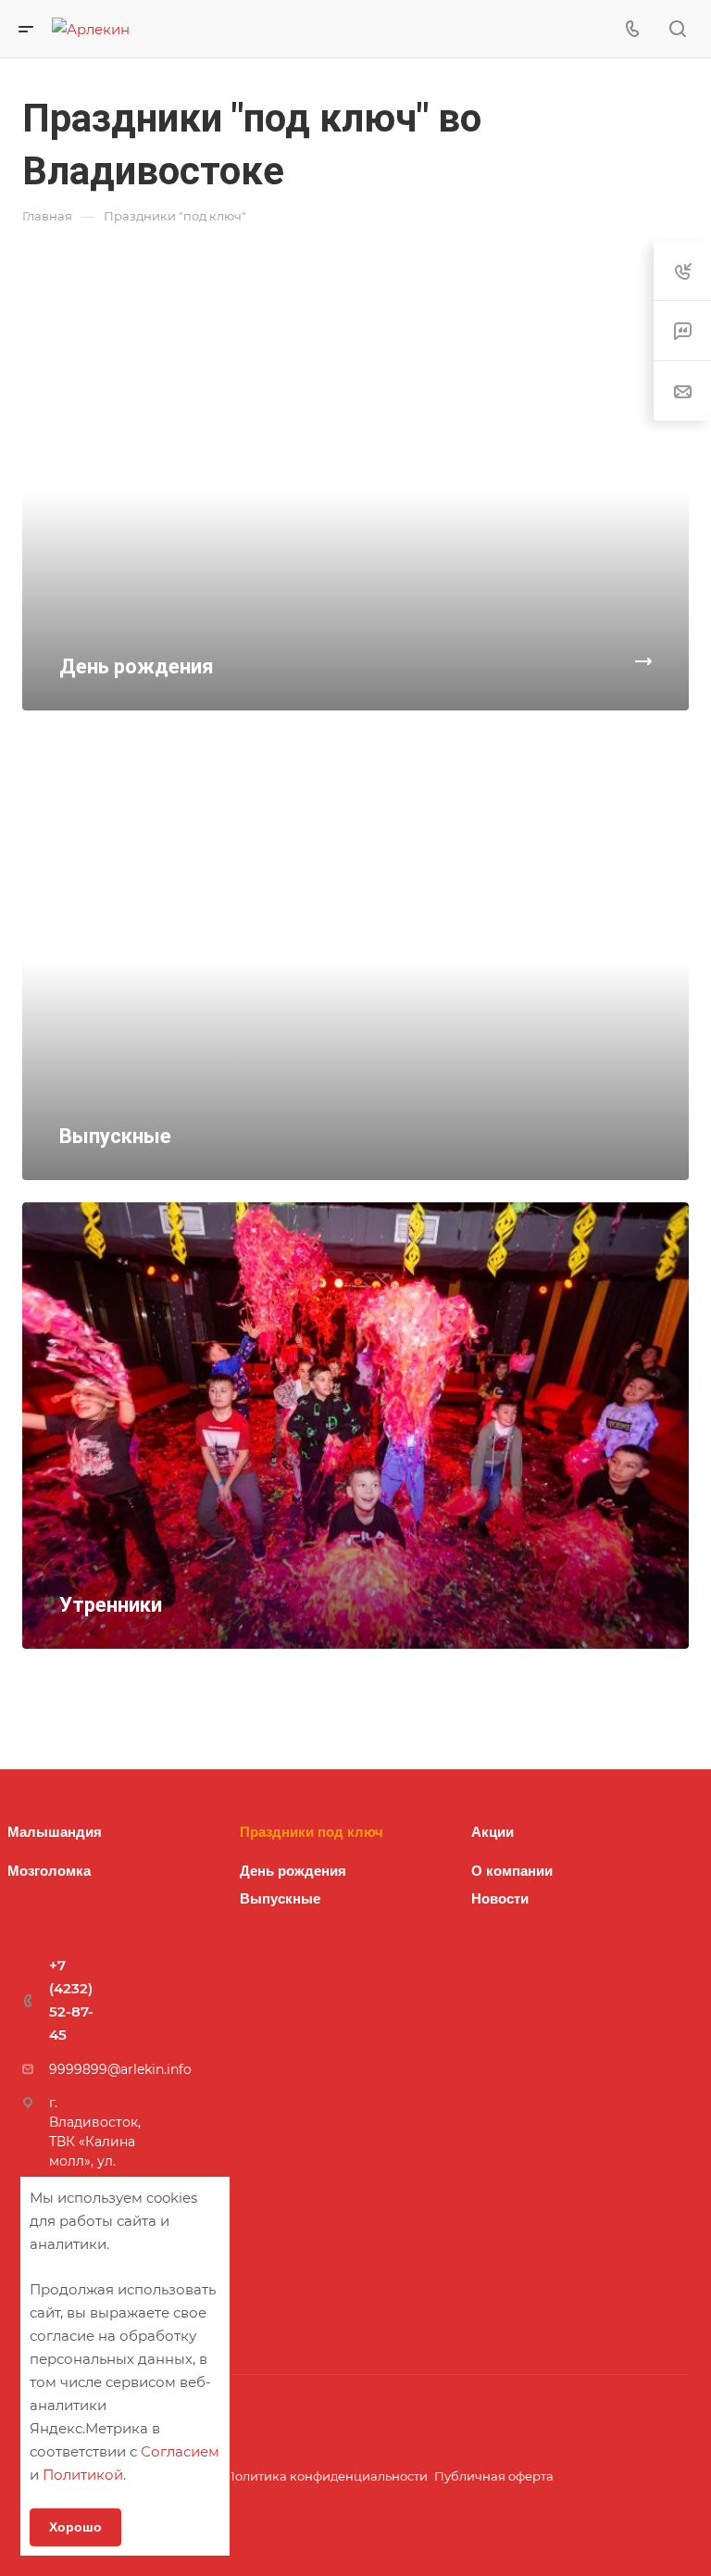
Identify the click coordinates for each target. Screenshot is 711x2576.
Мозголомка (49, 1871)
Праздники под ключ (312, 1832)
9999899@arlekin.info (120, 2069)
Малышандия (55, 1832)
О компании (512, 1871)
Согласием (180, 2451)
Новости (500, 1898)
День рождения (293, 1871)
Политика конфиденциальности (326, 2476)
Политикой (83, 2475)
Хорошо (75, 2527)
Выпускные (280, 1898)
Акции (493, 1832)
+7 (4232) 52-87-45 (71, 2000)
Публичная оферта (494, 2476)
